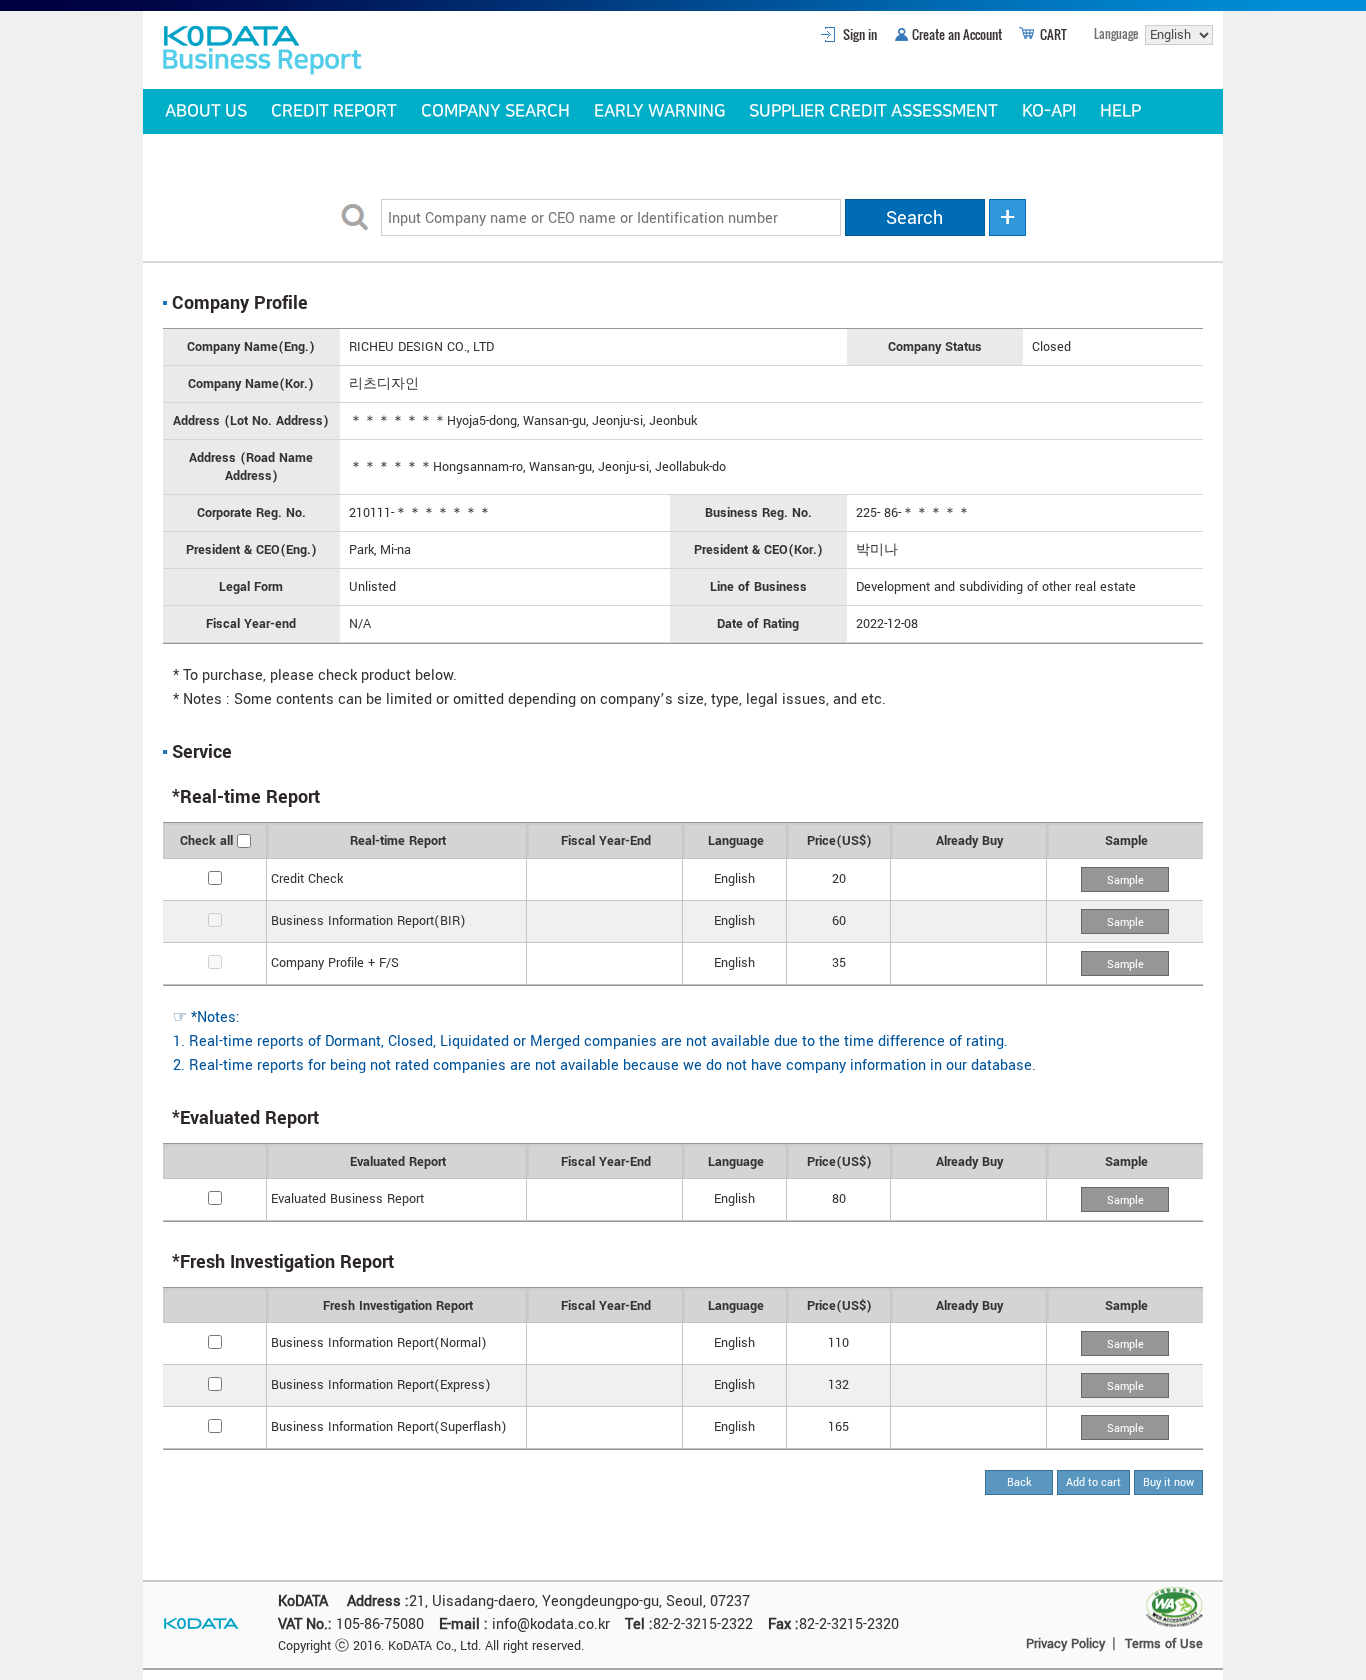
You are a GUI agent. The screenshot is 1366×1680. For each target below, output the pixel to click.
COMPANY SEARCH (495, 111)
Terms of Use (1164, 1644)
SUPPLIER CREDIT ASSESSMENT (873, 111)
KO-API (1049, 111)
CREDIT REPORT (334, 111)
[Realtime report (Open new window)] (1125, 879)
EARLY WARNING (659, 111)
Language (1116, 33)
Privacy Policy (1065, 1644)
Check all (206, 841)
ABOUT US (206, 111)
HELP (1120, 111)
